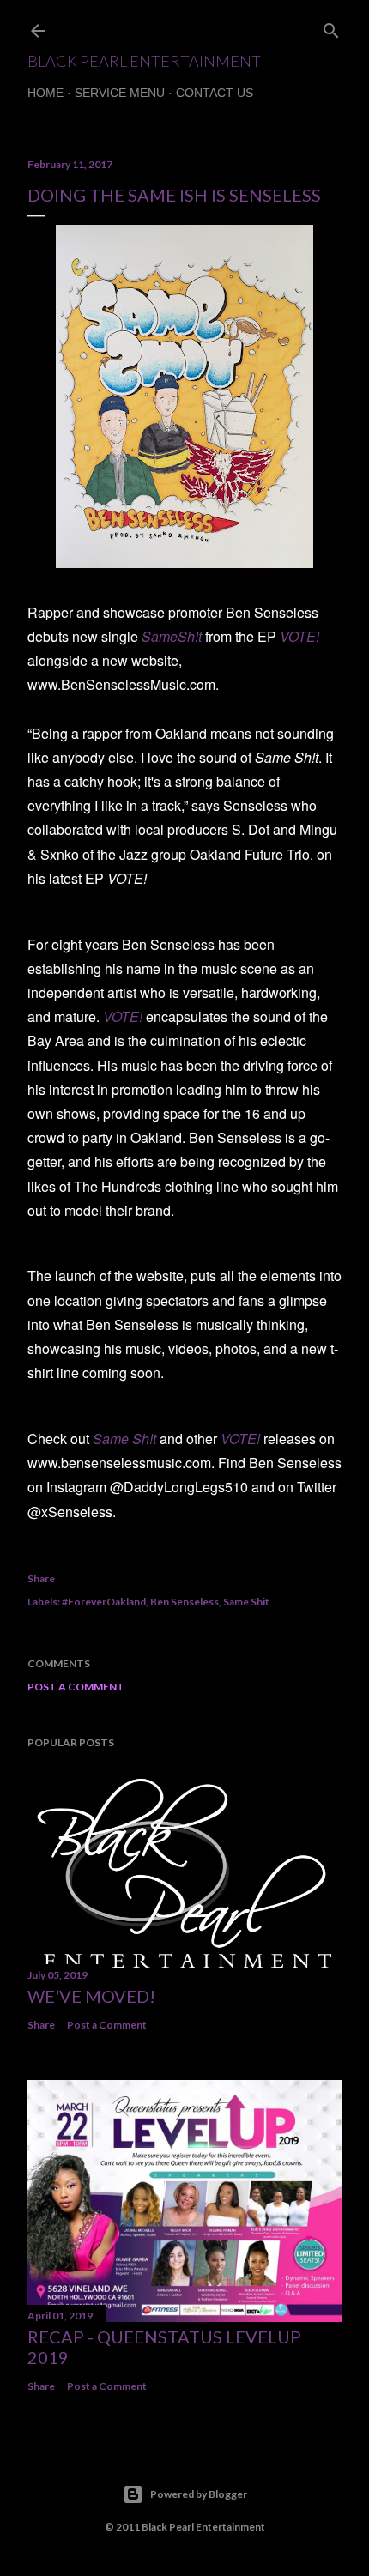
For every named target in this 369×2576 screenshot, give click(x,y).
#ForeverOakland (104, 1602)
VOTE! (299, 636)
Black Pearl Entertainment (144, 61)
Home (45, 93)
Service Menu (120, 93)
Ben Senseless (184, 1602)
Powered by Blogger (199, 2494)
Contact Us (215, 93)
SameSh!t (172, 636)
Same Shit (246, 1602)
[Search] (331, 27)
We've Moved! (91, 1996)
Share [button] (41, 1578)
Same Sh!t (124, 1439)
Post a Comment (76, 1687)
